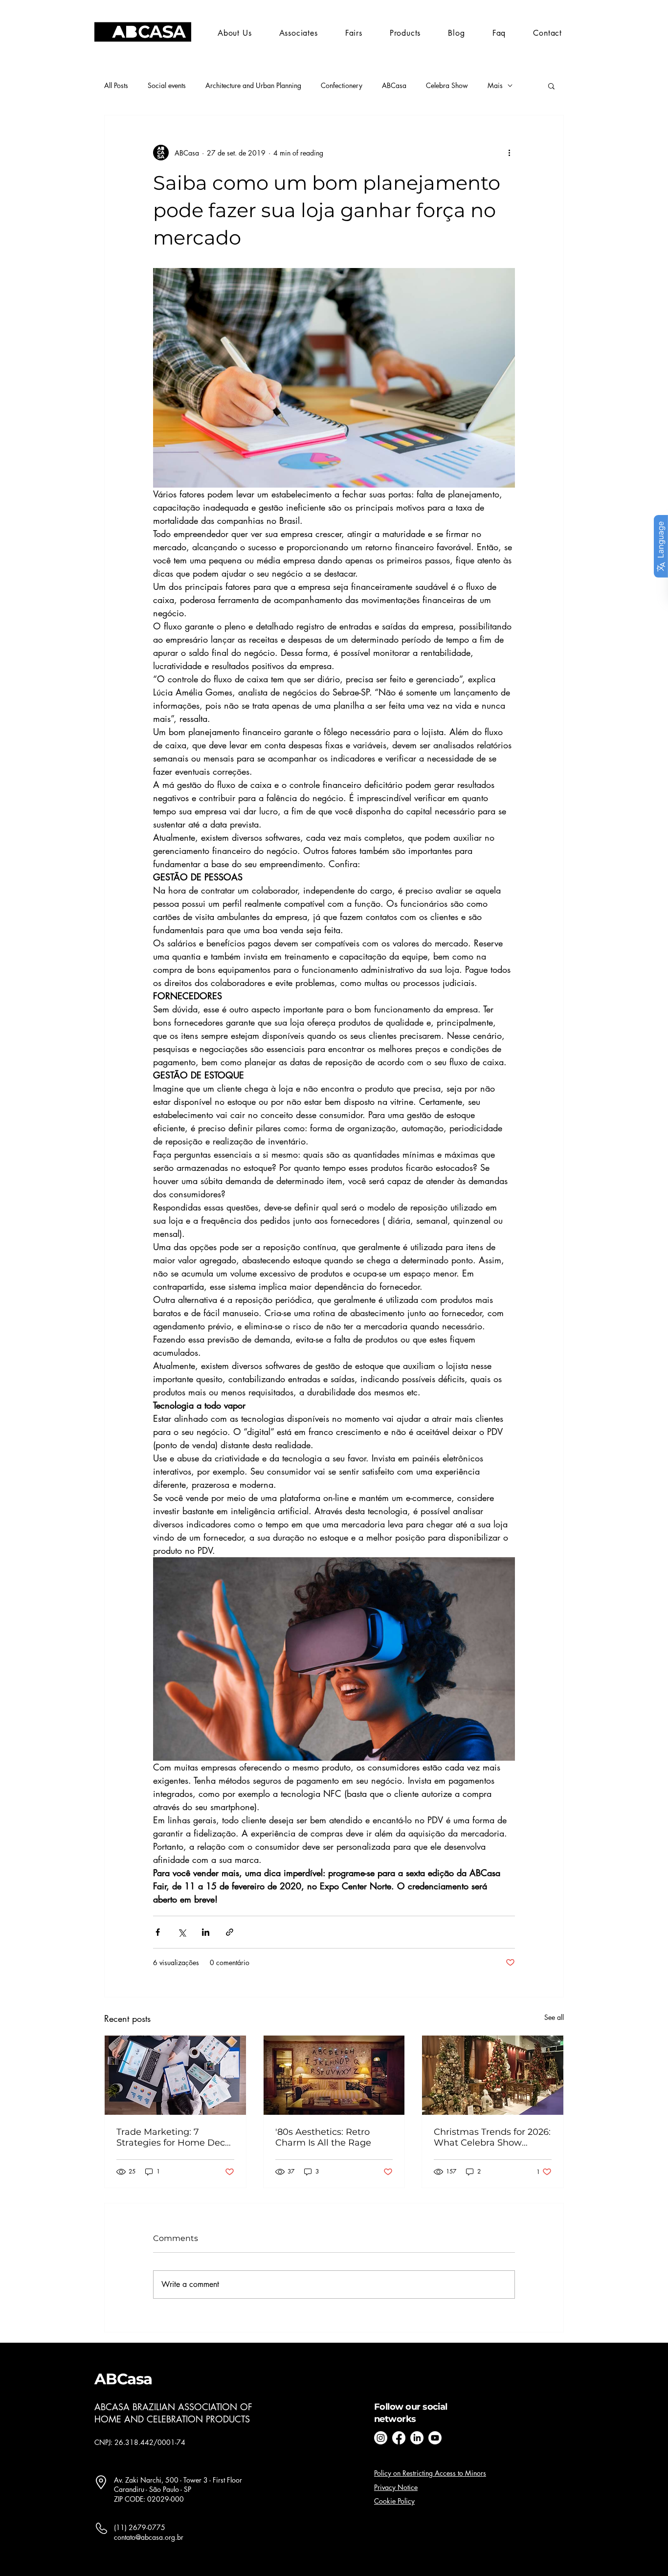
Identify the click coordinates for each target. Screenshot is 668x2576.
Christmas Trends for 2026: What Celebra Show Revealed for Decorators (492, 2137)
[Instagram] (381, 2438)
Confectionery (342, 85)
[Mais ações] (509, 153)
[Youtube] (435, 2438)
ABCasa (394, 85)
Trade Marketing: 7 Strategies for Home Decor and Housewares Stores (175, 2137)
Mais (495, 85)
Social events (167, 85)
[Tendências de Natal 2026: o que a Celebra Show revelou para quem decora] (493, 2075)
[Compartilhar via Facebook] (158, 1932)
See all (554, 2017)
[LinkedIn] (417, 2438)
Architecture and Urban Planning (253, 85)
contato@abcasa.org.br (149, 2537)
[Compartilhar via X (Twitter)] (182, 1932)
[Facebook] (399, 2438)
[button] (354, 33)
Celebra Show (447, 85)
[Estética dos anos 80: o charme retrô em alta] (334, 2075)
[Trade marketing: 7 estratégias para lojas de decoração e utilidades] (175, 2075)
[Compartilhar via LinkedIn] (206, 1932)
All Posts (116, 85)
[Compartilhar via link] (230, 1932)
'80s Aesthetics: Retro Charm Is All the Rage (323, 2137)
